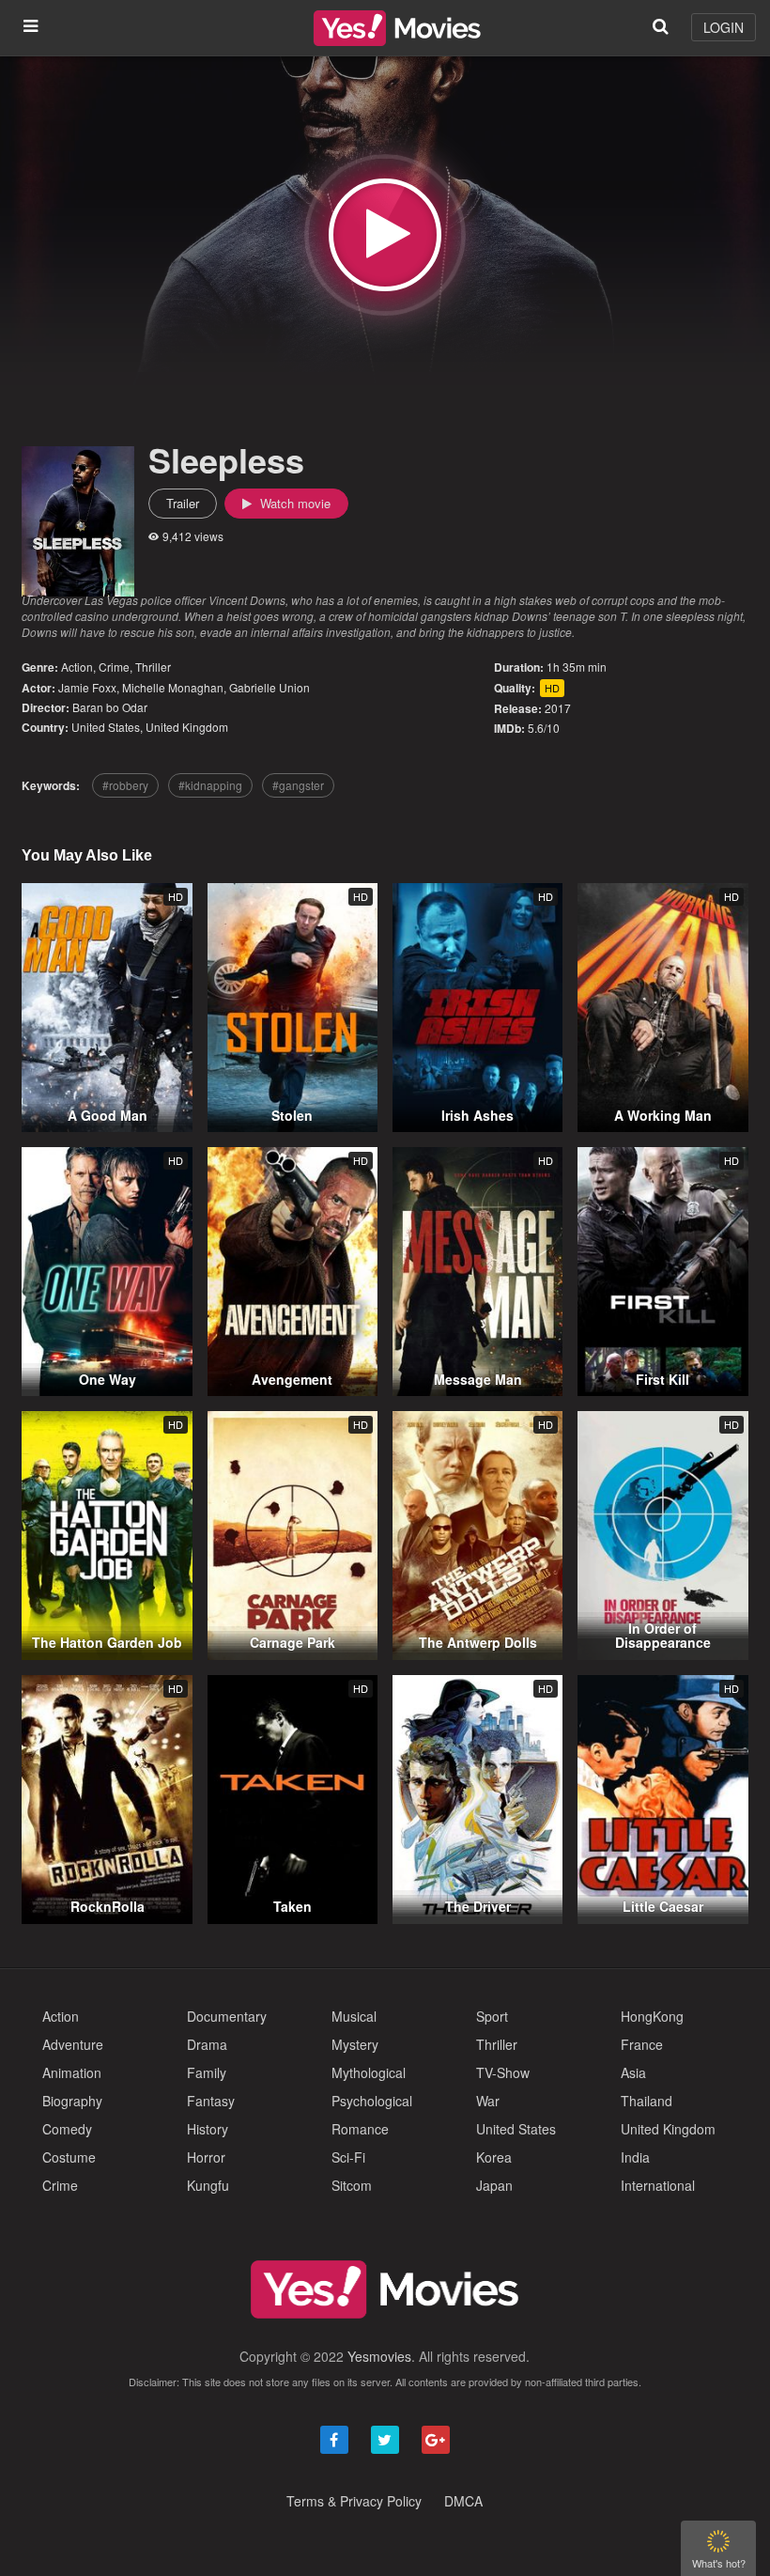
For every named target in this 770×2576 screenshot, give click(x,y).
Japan (494, 2185)
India (635, 2157)
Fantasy (211, 2101)
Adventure (73, 2044)
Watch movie (293, 503)
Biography (72, 2101)
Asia (633, 2072)
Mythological (369, 2072)
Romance (360, 2129)
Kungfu (208, 2185)
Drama (207, 2044)
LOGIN (724, 27)
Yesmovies (379, 2356)
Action (77, 667)
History (208, 2129)
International (658, 2185)
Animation (72, 2072)
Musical (354, 2016)
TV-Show (503, 2072)
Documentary (227, 2016)
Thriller (153, 667)
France (642, 2044)
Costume (69, 2157)
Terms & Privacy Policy (354, 2501)
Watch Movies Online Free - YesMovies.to (397, 28)
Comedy (67, 2129)
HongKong (652, 2016)
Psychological (372, 2101)
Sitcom (352, 2185)
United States (106, 727)
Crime (114, 667)
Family (207, 2072)
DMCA (463, 2501)
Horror (206, 2157)
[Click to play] (385, 235)
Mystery (355, 2044)
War (488, 2101)
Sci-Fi (348, 2157)
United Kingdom (187, 727)
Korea (494, 2157)
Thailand (647, 2101)
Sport (492, 2016)
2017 (558, 708)
